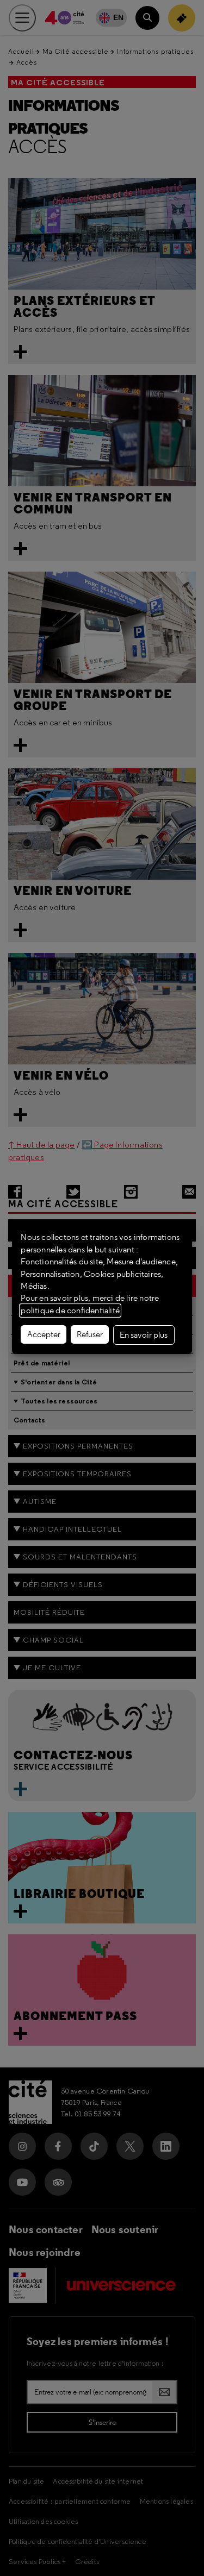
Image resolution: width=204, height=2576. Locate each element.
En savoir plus (144, 1335)
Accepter (44, 1334)
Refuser (90, 1334)
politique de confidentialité (70, 1311)
